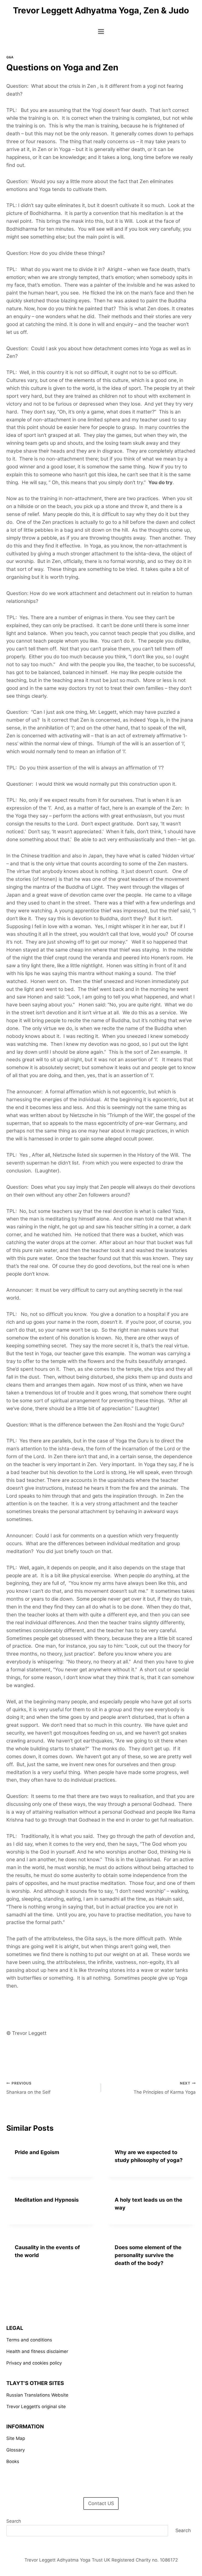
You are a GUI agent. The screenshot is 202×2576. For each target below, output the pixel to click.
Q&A (10, 57)
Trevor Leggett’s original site (36, 2407)
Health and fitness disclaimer (37, 2351)
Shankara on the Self (28, 2088)
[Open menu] (101, 31)
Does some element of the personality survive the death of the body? (148, 2255)
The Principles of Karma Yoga (165, 2088)
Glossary (16, 2450)
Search (14, 2521)
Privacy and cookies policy (34, 2363)
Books (13, 2461)
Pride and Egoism (37, 2152)
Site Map (16, 2438)
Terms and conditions (29, 2340)
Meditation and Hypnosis (47, 2200)
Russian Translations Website (37, 2395)
